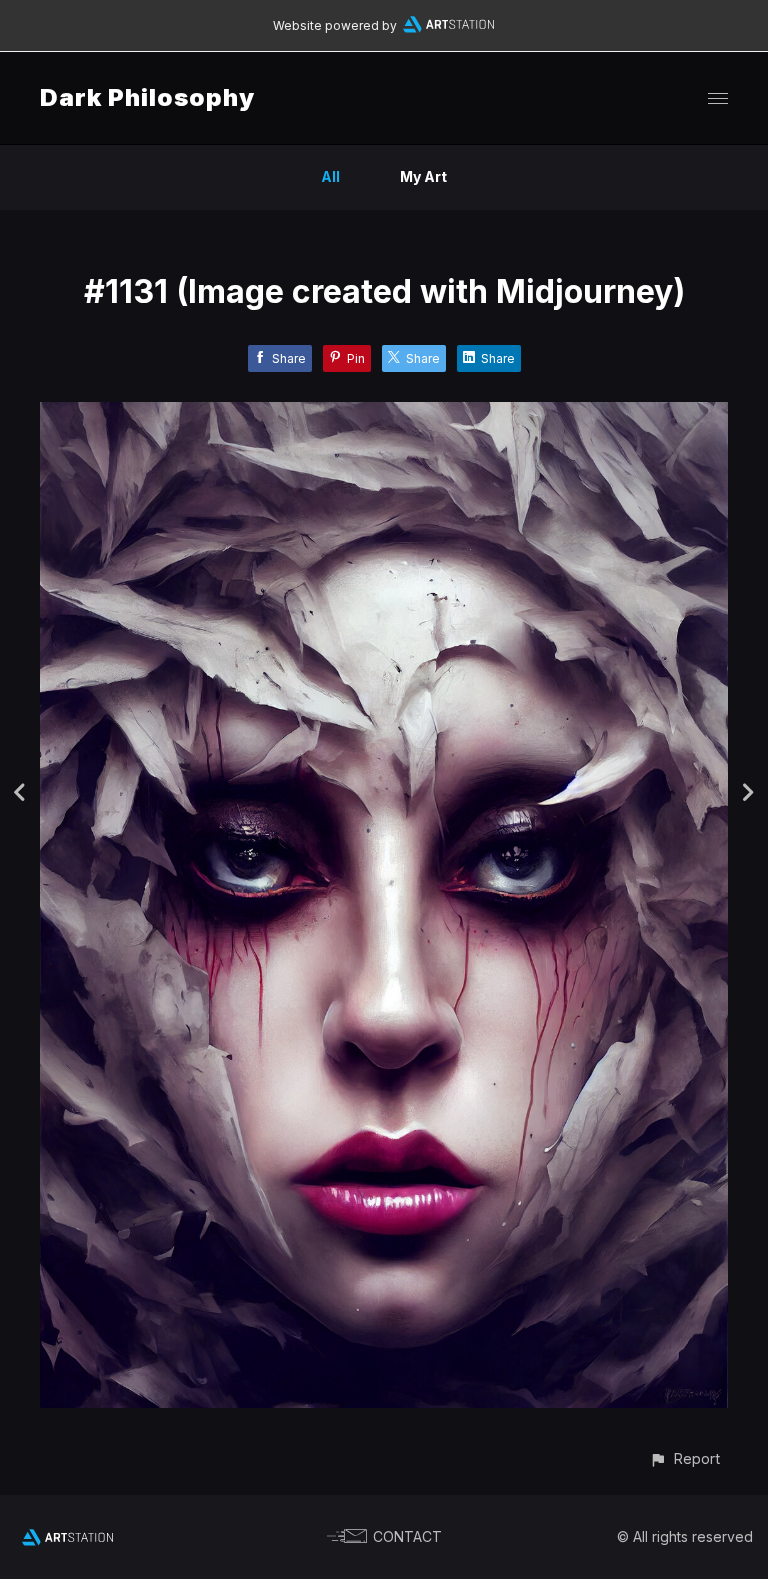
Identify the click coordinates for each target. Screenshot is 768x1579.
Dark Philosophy (147, 97)
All (330, 176)
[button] (684, 1458)
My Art (423, 176)
